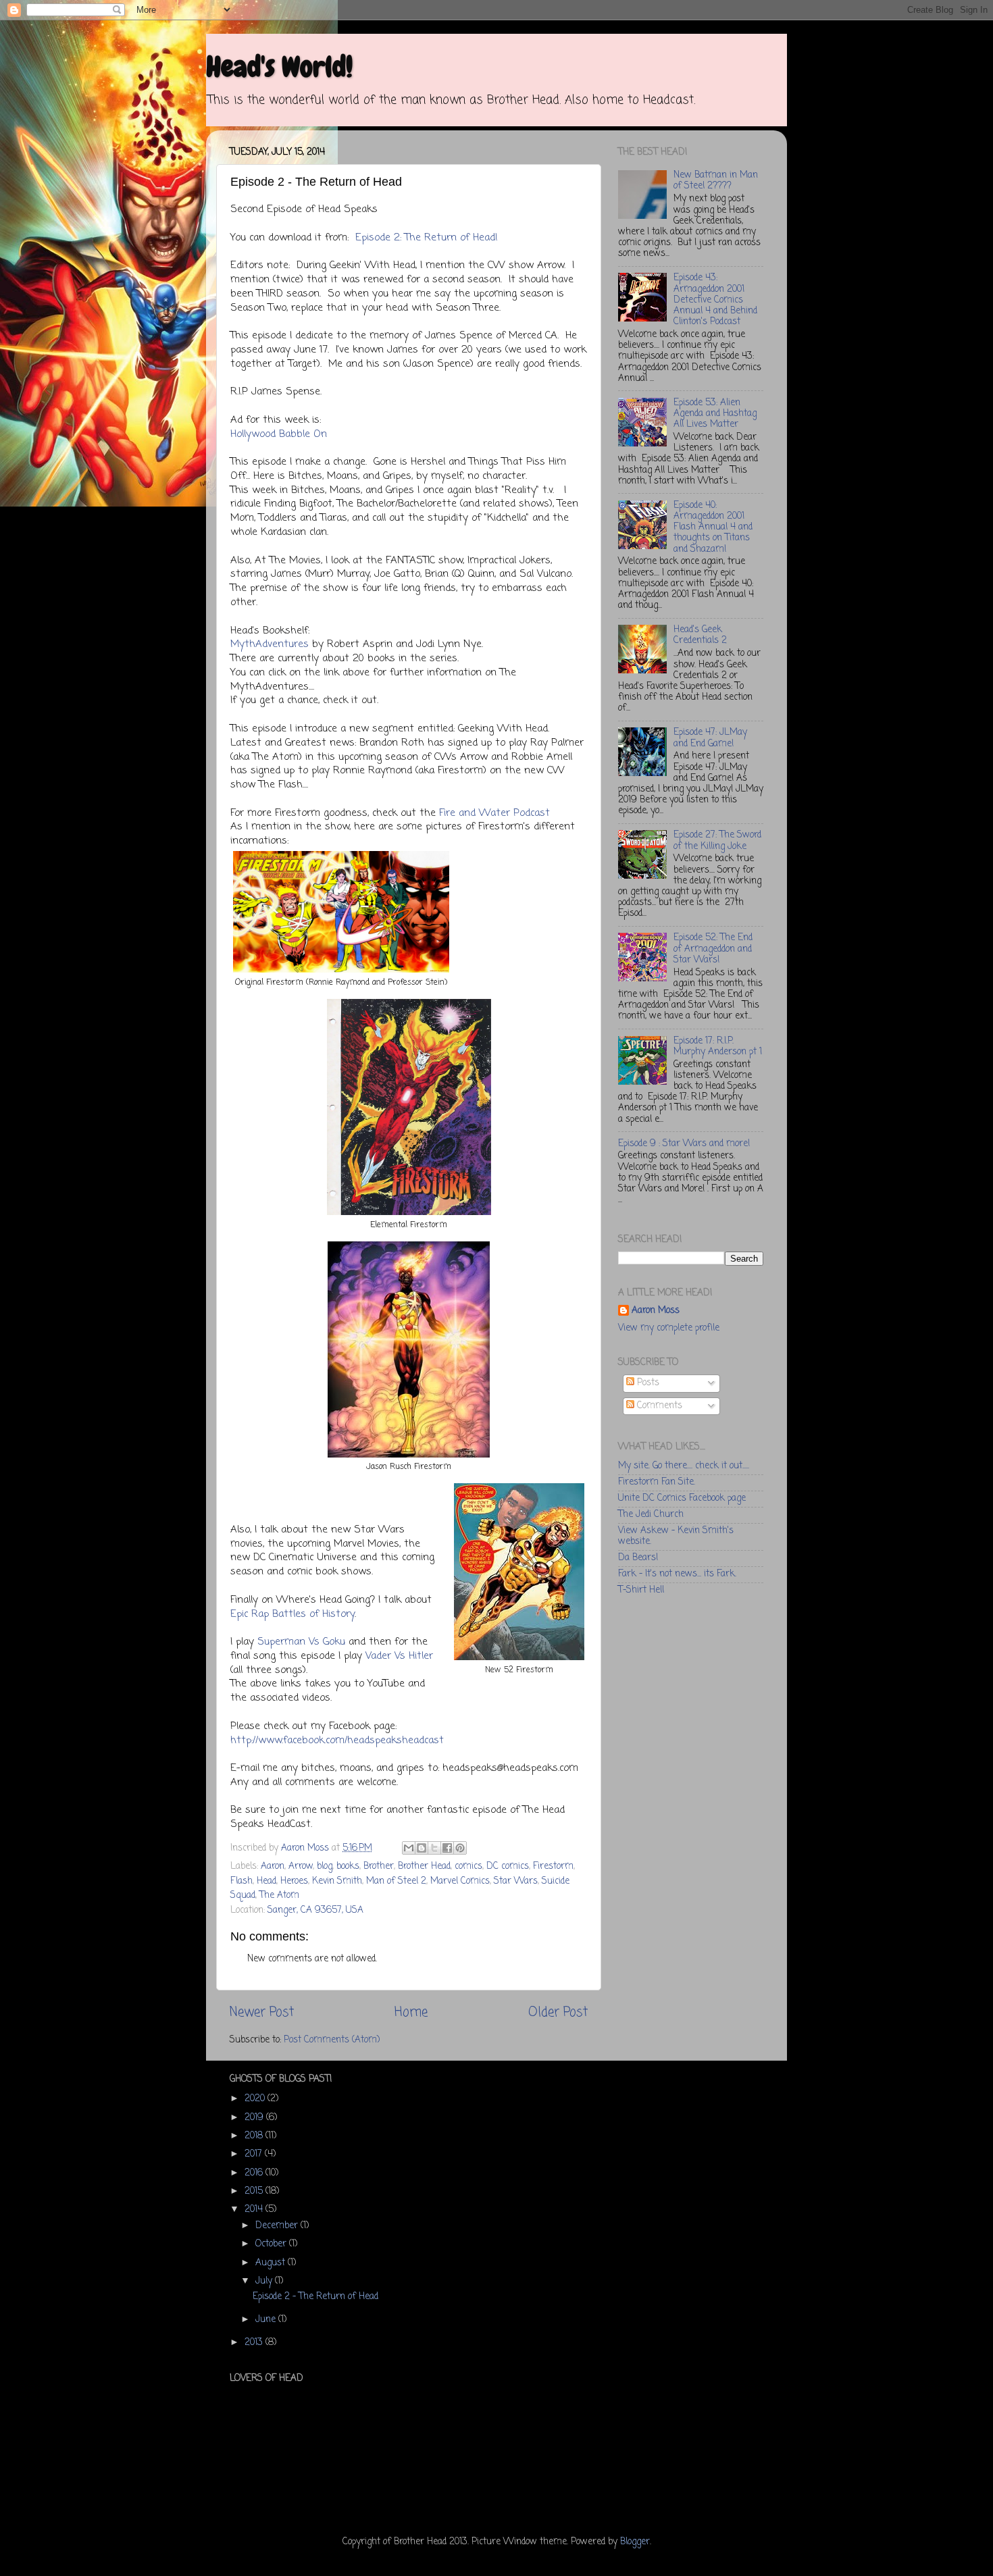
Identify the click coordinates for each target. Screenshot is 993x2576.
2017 (255, 2154)
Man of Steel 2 (396, 1881)
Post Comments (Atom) (332, 2040)
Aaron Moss (656, 1311)
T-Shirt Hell (641, 1590)
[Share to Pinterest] (460, 1848)
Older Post (558, 2013)
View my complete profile (669, 1328)
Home (411, 2013)
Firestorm (553, 1866)
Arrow (301, 1866)
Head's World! (279, 67)
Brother (379, 1866)
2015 (255, 2191)
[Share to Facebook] (447, 1848)
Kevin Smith (337, 1881)
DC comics (508, 1866)
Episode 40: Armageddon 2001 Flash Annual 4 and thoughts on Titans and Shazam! (713, 527)
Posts (647, 1383)
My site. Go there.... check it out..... (684, 1466)
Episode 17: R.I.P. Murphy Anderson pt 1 (718, 1047)
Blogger (635, 2542)
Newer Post (262, 2013)
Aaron (273, 1866)
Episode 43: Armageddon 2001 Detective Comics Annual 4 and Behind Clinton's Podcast (715, 300)
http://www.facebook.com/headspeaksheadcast (337, 1741)
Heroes (294, 1881)
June (267, 2320)
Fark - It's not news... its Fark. (677, 1574)
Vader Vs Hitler (399, 1656)
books (348, 1866)
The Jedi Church (651, 1515)
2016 (255, 2173)
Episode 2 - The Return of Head (315, 2297)
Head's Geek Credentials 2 (700, 635)
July (265, 2281)
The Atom (279, 1896)
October (272, 2244)
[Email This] (409, 1848)
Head (266, 1881)
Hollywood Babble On (279, 434)
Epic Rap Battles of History (292, 1614)
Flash (241, 1881)
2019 (255, 2118)
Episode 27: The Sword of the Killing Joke (717, 841)
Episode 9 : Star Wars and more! (684, 1144)
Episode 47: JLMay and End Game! (710, 738)
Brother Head (424, 1866)
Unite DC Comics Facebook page (682, 1498)
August (272, 2263)
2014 (255, 2210)
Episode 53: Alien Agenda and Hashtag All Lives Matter (715, 414)
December (278, 2226)
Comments (658, 1406)
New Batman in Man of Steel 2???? (716, 181)
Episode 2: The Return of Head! (427, 238)
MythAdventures (270, 644)
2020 (256, 2099)
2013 (255, 2343)
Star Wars (516, 1881)
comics (468, 1866)
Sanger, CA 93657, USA (315, 1910)
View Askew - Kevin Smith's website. (676, 1536)
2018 (255, 2136)
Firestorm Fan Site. (657, 1482)
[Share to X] (434, 1848)
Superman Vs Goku (301, 1642)
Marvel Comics (460, 1881)
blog (325, 1866)
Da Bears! (638, 1558)
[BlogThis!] (422, 1848)
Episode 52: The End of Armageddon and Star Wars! (713, 949)
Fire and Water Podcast (494, 813)
